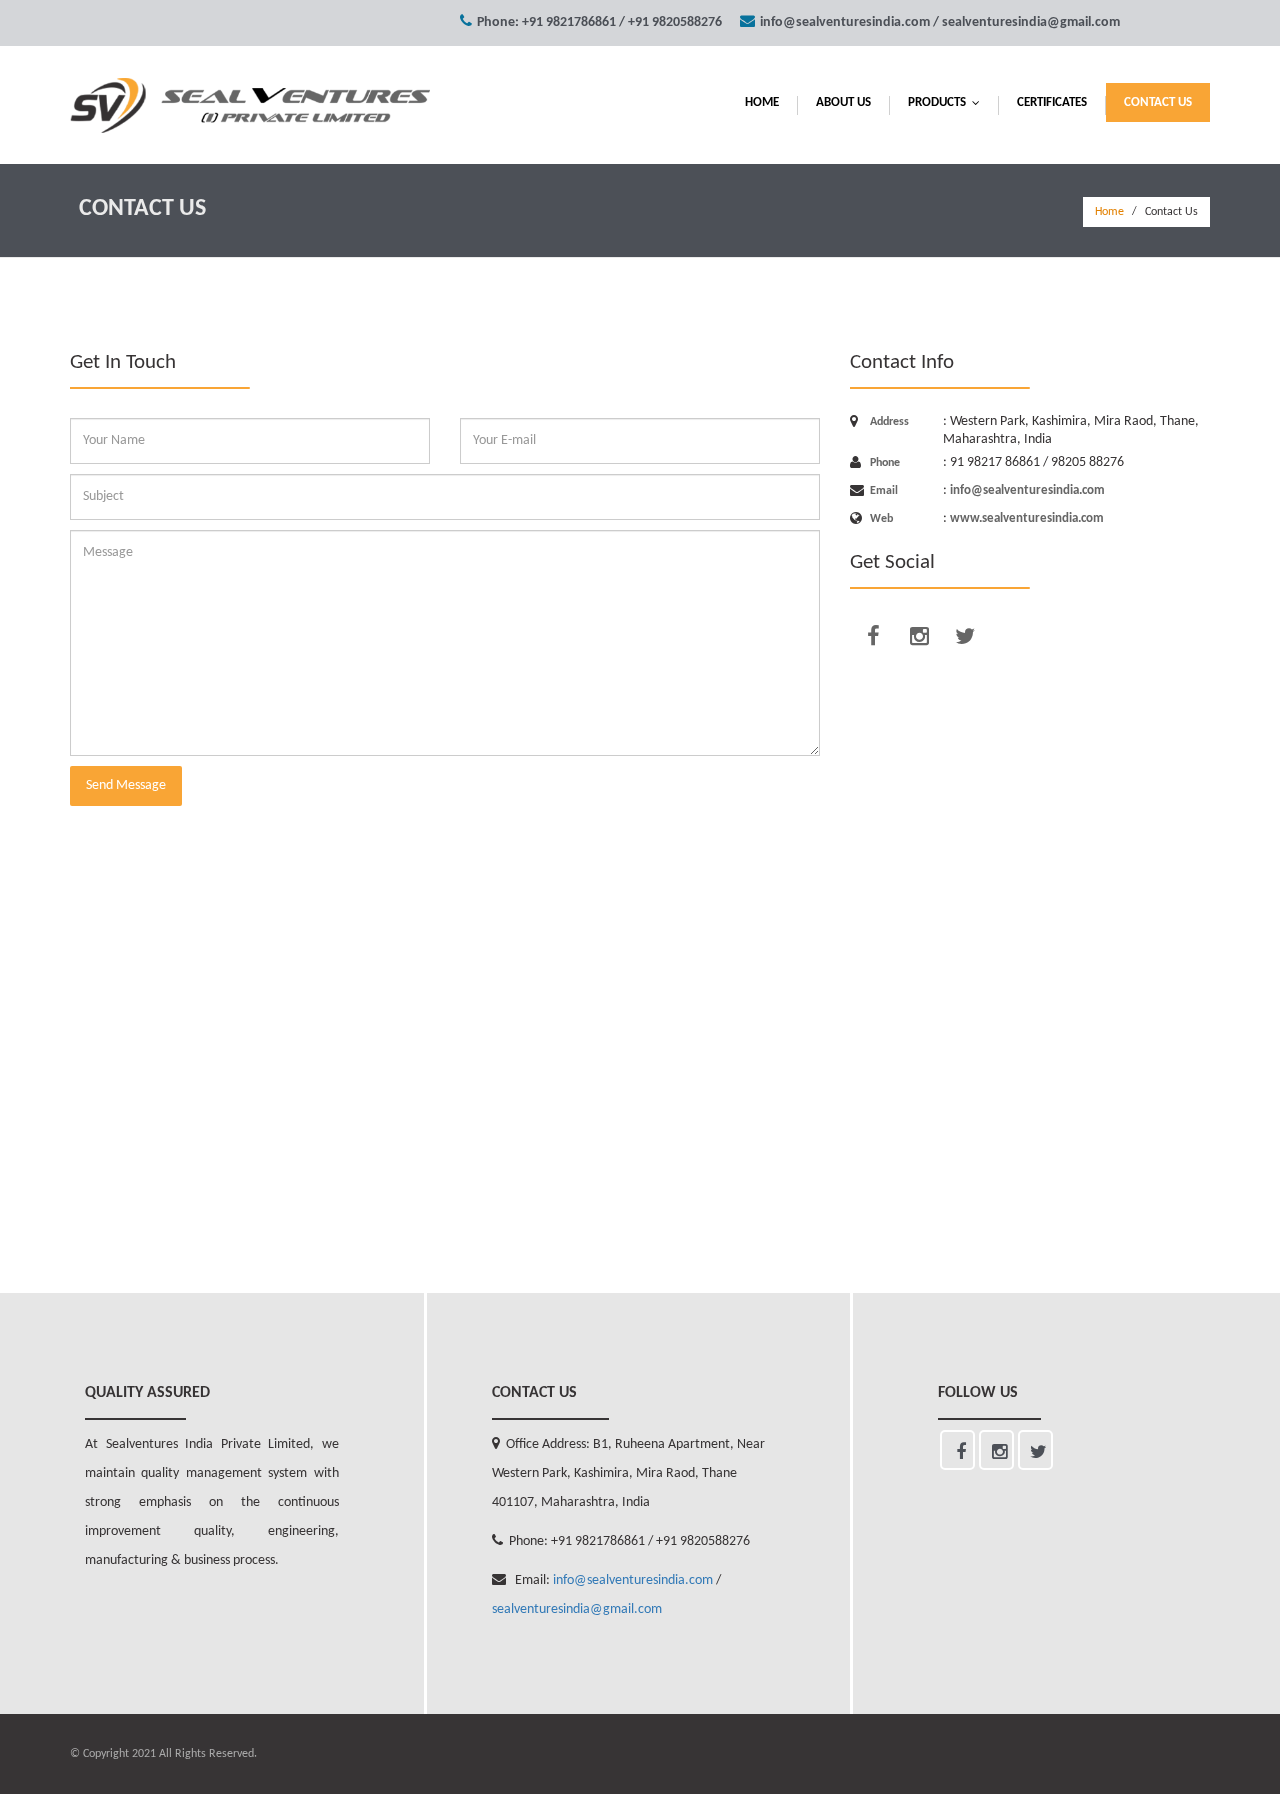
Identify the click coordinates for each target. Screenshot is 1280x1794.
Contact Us (1158, 102)
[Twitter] (965, 636)
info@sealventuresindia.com (845, 22)
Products (948, 102)
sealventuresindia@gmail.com (1031, 22)
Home (762, 102)
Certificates (1052, 102)
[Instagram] (919, 636)
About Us (843, 102)
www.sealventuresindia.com (1027, 519)
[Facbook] (873, 636)
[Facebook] (957, 1450)
